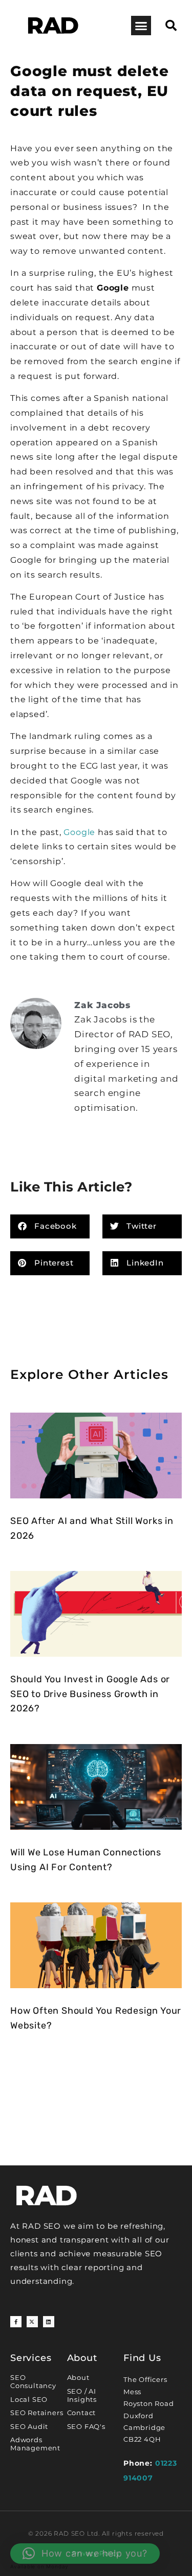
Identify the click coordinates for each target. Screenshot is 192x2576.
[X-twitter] (32, 2322)
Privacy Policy (96, 2553)
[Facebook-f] (16, 2322)
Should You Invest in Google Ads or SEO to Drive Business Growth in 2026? (90, 1694)
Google (79, 832)
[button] (141, 26)
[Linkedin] (49, 2322)
